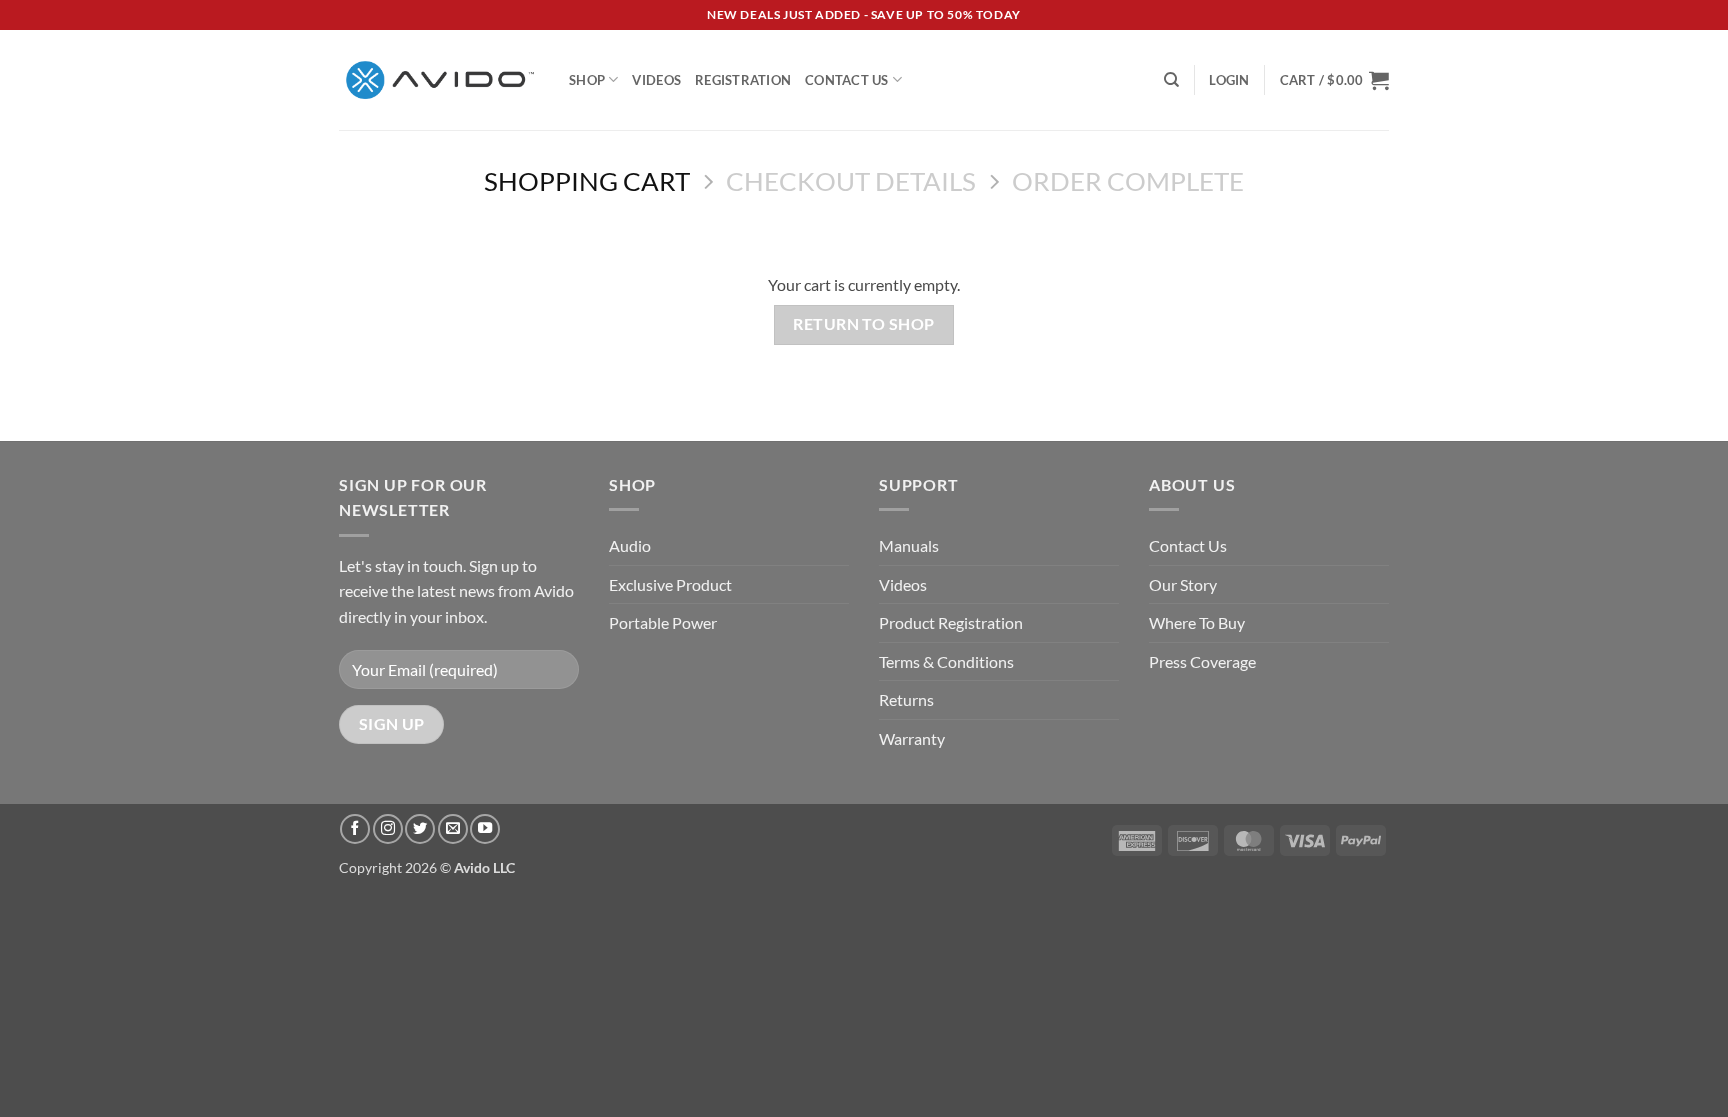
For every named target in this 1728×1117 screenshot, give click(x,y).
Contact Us (847, 80)
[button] (1229, 80)
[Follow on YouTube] (485, 829)
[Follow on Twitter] (420, 829)
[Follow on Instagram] (388, 829)
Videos (656, 80)
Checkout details (851, 181)
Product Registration (951, 622)
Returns (906, 699)
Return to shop (864, 324)
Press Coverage (1202, 661)
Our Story (1183, 584)
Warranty (912, 738)
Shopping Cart (587, 181)
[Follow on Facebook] (355, 829)
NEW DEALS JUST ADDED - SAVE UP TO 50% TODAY (864, 14)
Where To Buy (1197, 622)
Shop (587, 80)
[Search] (1171, 80)
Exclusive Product (670, 584)
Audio (630, 545)
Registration (743, 80)
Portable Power (663, 622)
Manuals (909, 545)
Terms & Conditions (946, 661)
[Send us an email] (453, 829)
